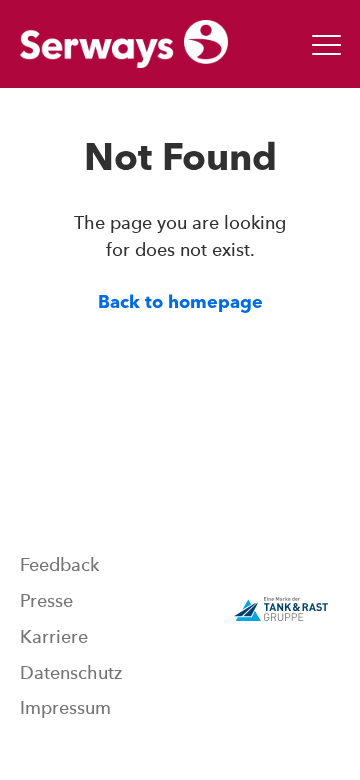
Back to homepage (180, 303)
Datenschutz (71, 673)
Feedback (59, 565)
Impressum (65, 708)
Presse (46, 601)
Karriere (54, 637)
